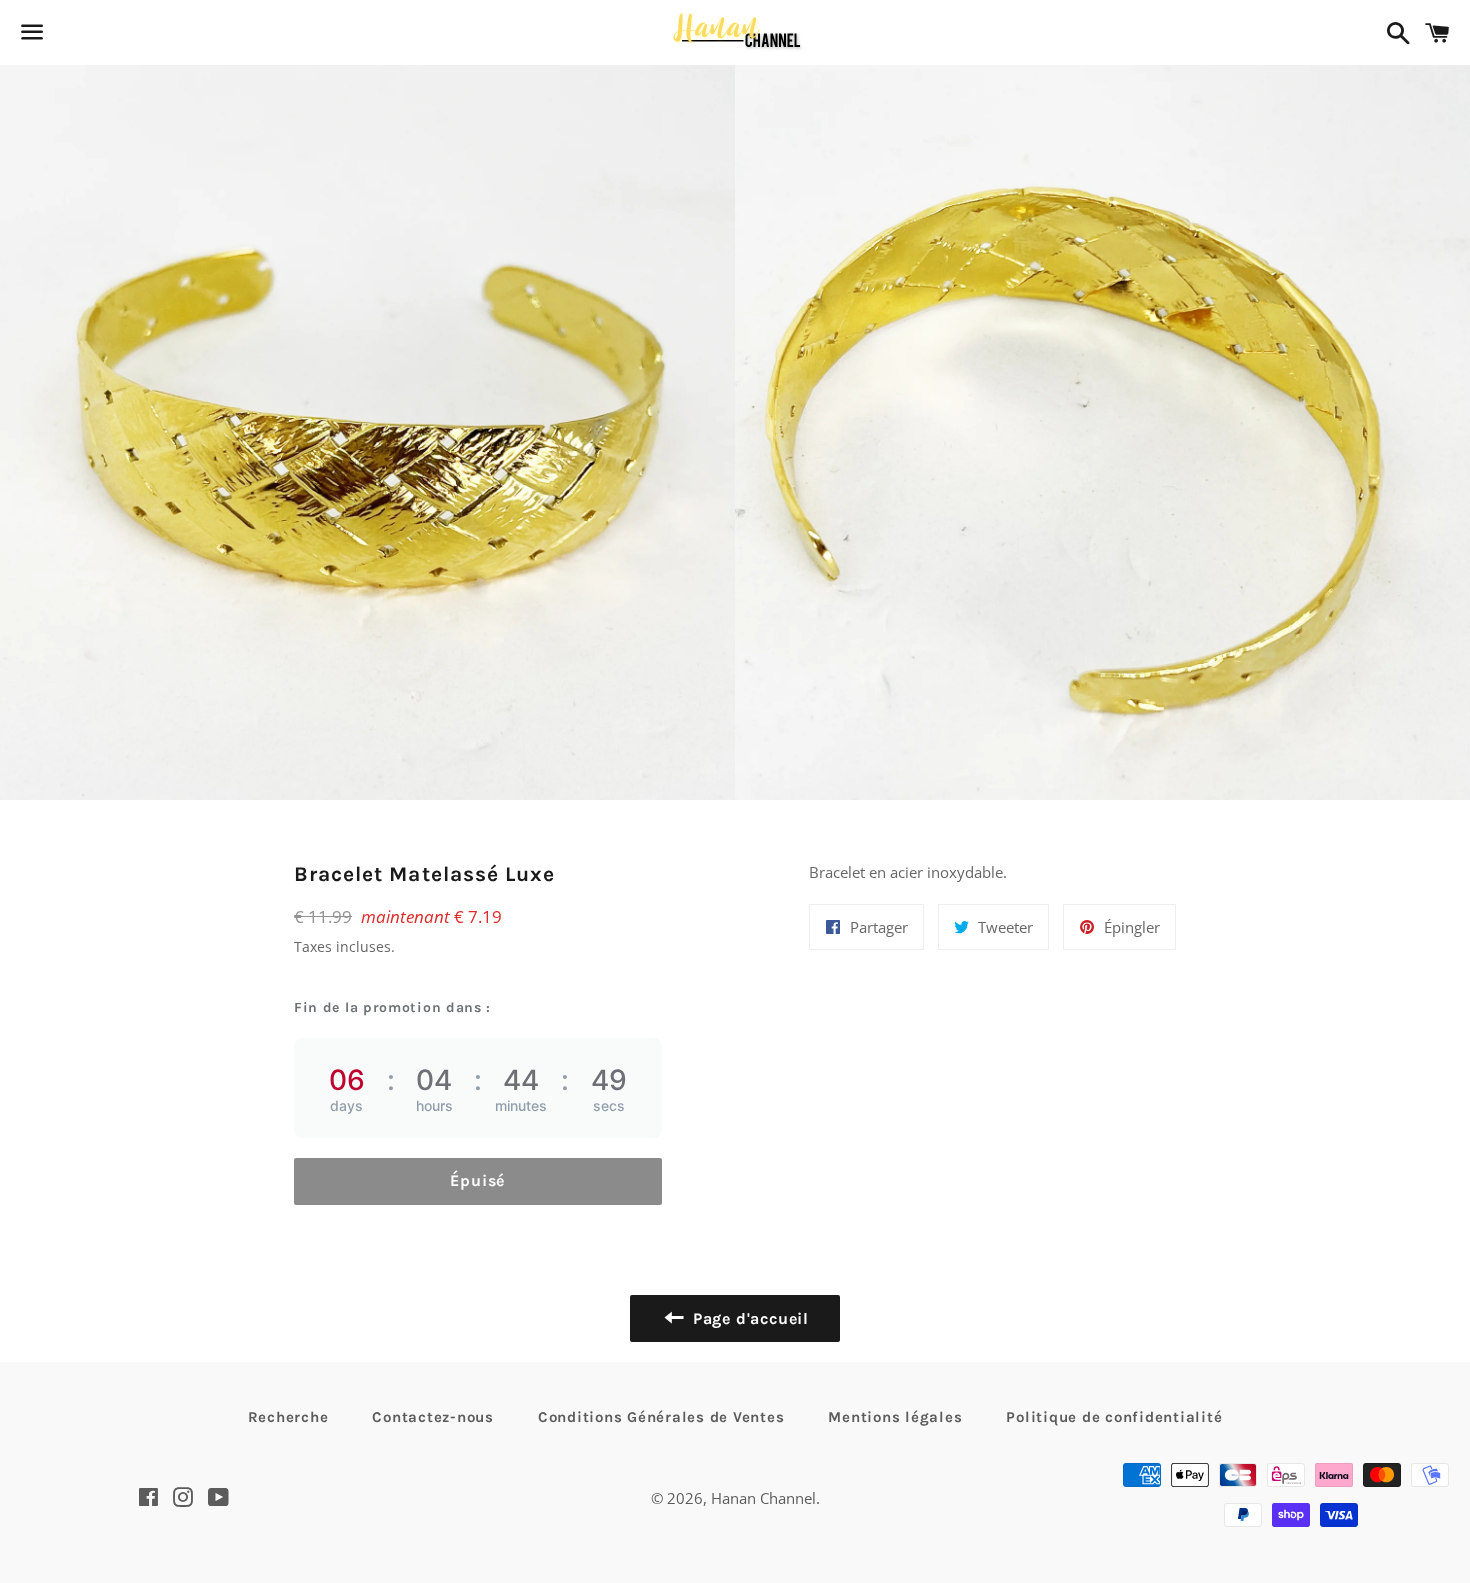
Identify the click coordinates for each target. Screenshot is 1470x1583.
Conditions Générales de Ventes (661, 1417)
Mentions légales (895, 1417)
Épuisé (477, 1180)
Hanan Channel (763, 1498)
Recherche (288, 1417)
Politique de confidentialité (1114, 1417)
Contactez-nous (433, 1417)
